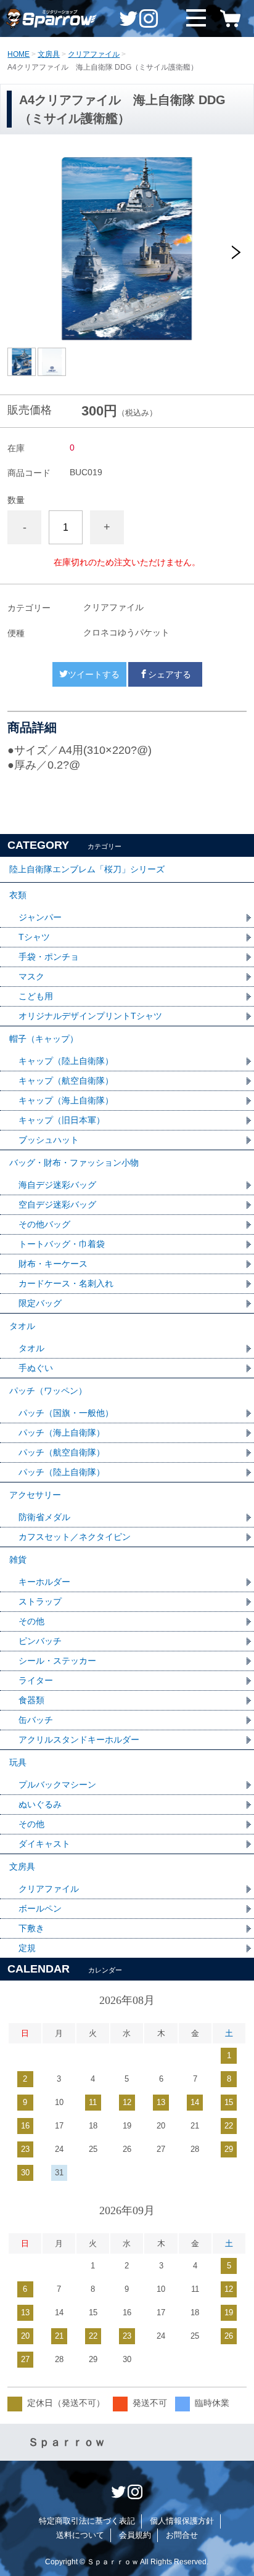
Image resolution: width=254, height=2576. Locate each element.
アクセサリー (35, 1495)
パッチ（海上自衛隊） (62, 1433)
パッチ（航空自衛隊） (62, 1452)
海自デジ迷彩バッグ (57, 1185)
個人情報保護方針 (182, 2521)
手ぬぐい (36, 1368)
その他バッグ (44, 1224)
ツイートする (94, 674)
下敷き (31, 1928)
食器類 (31, 1700)
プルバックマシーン (57, 1785)
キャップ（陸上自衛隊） (66, 1061)
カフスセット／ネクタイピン (75, 1537)
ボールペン (40, 1908)
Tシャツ (34, 937)
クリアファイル (94, 54)
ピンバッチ (40, 1641)
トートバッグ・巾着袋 (62, 1244)
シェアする (170, 674)
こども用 (36, 996)
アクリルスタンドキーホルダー (79, 1740)
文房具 (49, 54)
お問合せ (182, 2535)
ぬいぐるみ (40, 1804)
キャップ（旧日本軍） (62, 1120)
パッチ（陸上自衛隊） (62, 1472)
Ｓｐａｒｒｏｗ (67, 2442)
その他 (31, 1621)
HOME (18, 54)
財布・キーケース (53, 1264)
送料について (80, 2535)
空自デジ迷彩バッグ (57, 1204)
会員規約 (135, 2535)
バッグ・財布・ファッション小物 (74, 1163)
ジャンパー (40, 917)
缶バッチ (36, 1720)
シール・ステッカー (57, 1661)
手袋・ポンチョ (49, 957)
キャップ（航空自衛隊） (66, 1081)
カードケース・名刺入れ (66, 1283)
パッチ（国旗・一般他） (66, 1413)
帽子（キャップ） (44, 1039)
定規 (27, 1948)
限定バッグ (40, 1303)
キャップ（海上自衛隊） (66, 1100)
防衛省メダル (44, 1517)
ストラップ (40, 1601)
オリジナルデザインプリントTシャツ (90, 1016)
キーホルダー (44, 1582)
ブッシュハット (49, 1140)
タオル (22, 1326)
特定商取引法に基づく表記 (87, 2521)
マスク (31, 976)
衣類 (18, 895)
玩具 (18, 1762)
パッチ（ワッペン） (48, 1391)
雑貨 (18, 1560)
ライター (36, 1680)
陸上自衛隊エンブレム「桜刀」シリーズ (87, 869)
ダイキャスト (44, 1844)
